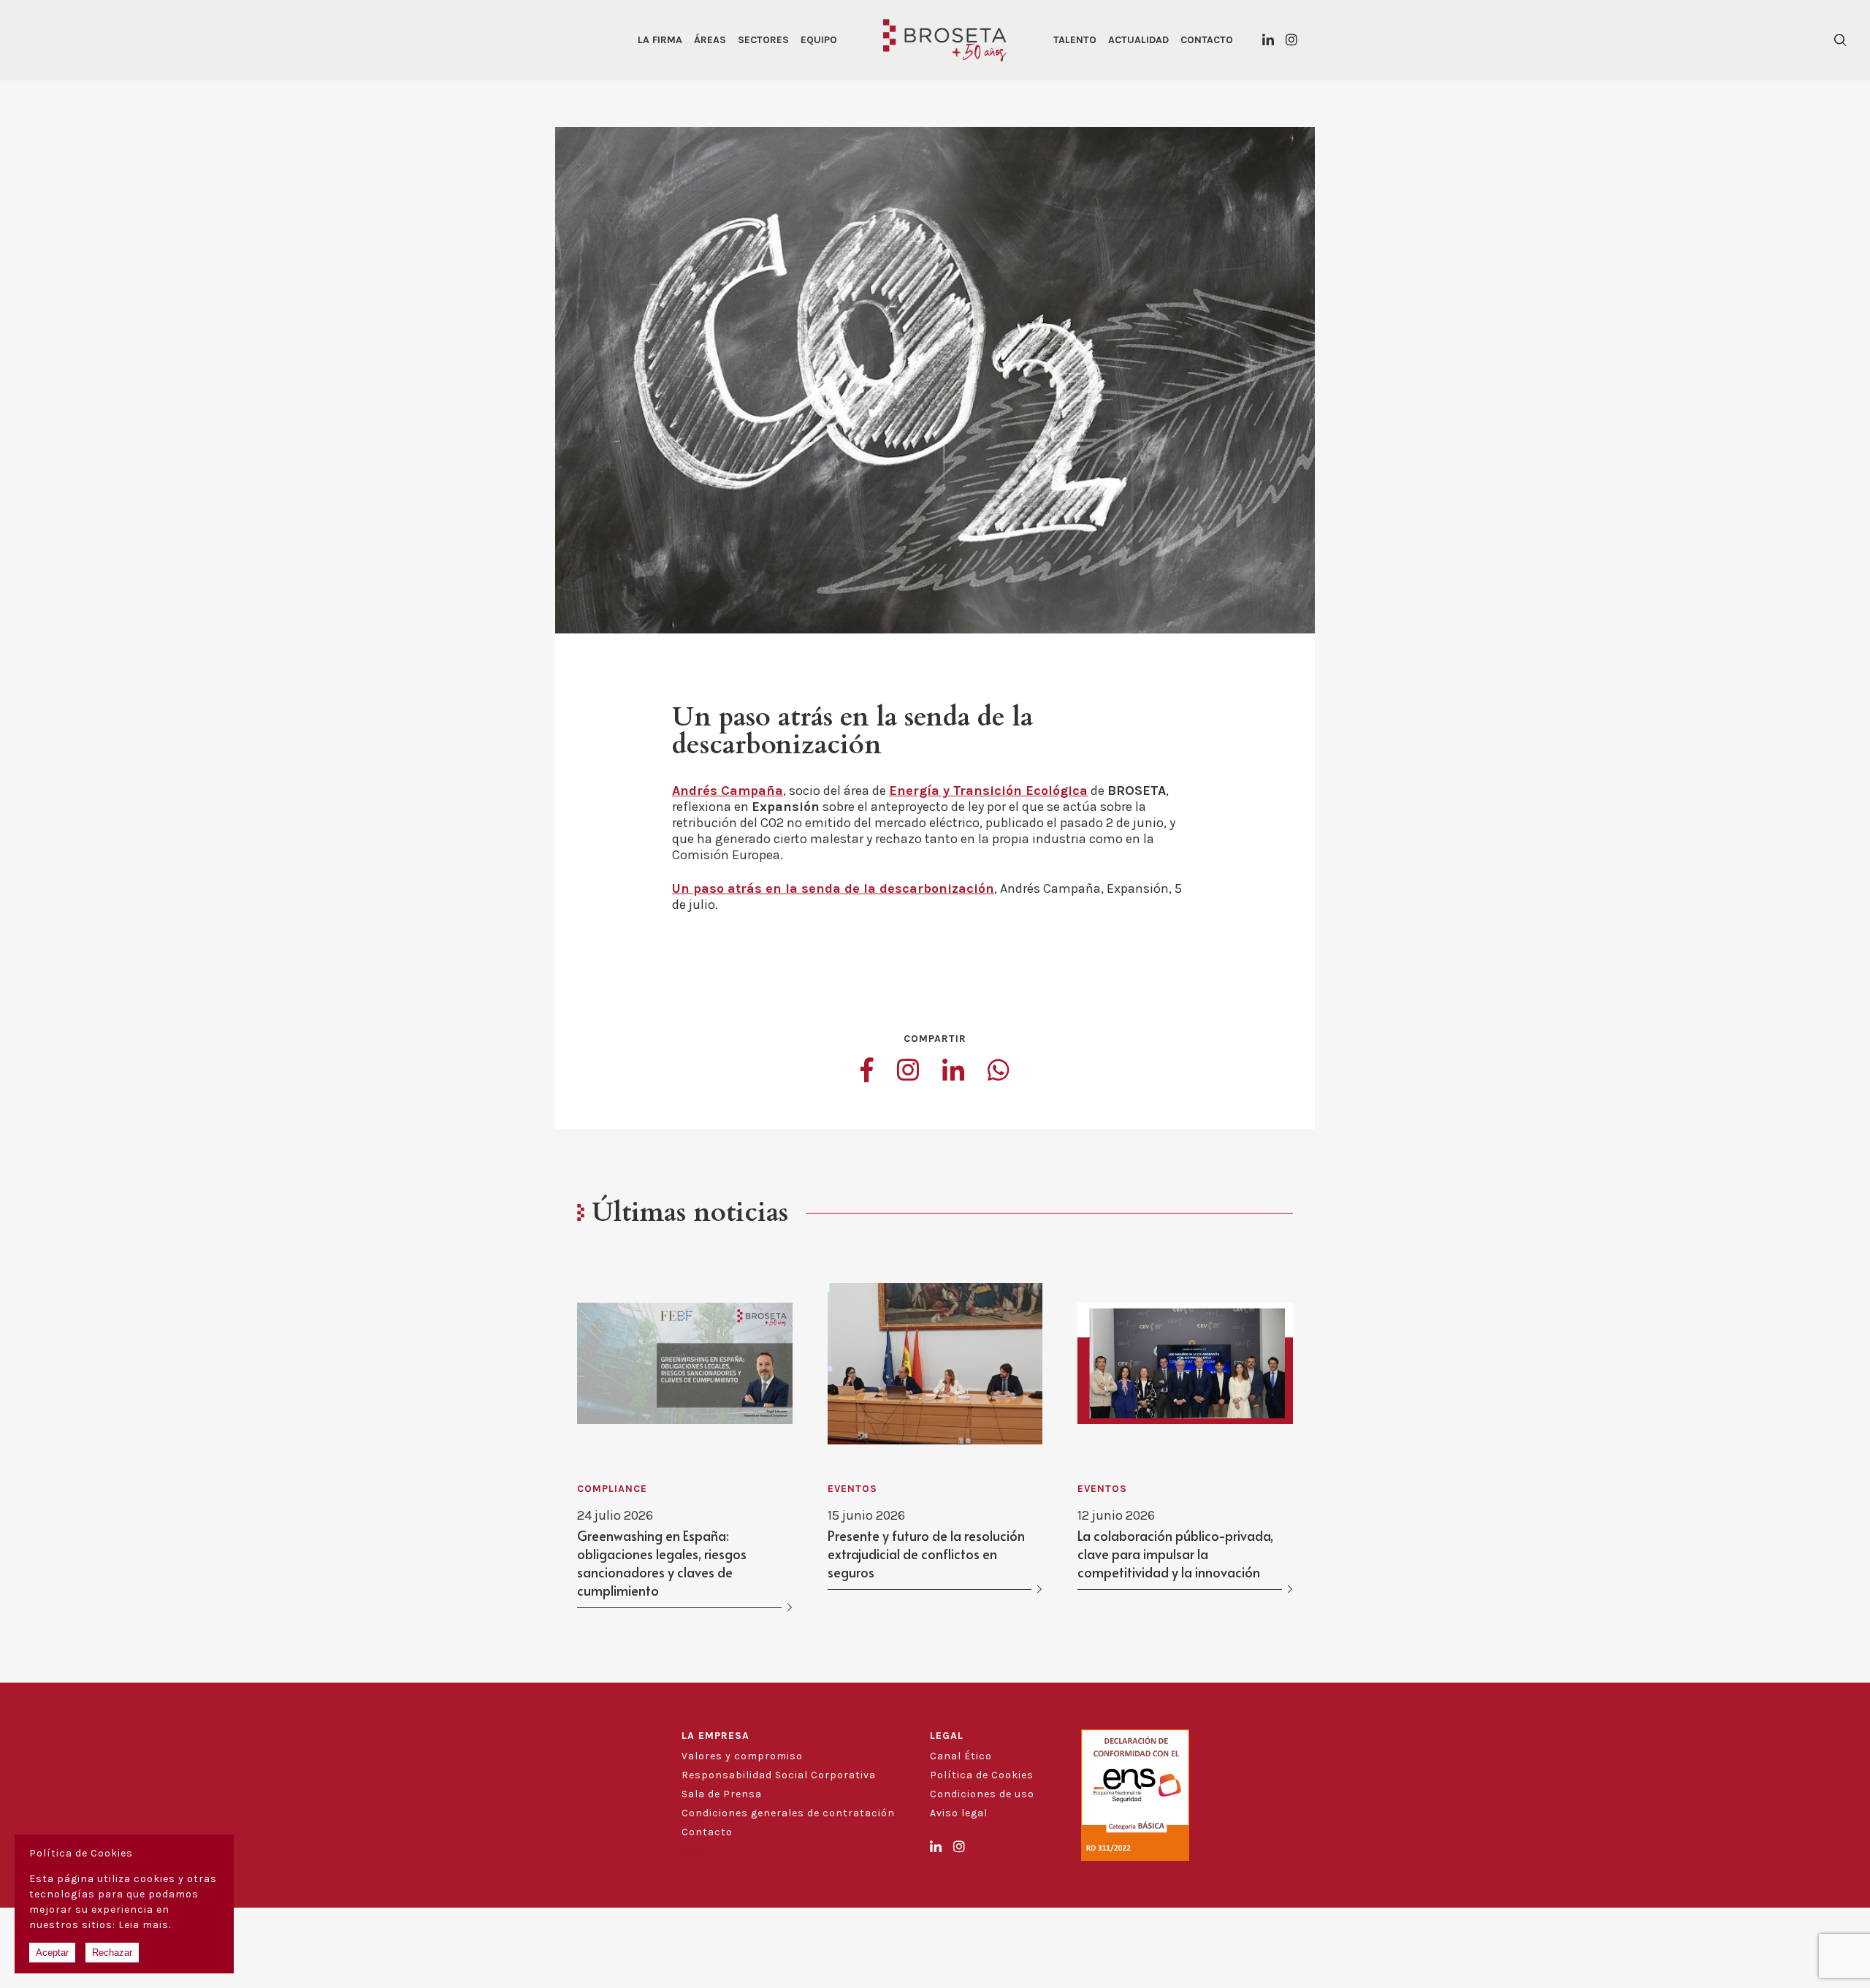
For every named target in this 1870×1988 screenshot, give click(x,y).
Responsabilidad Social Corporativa (779, 1775)
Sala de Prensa (722, 1794)
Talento (1075, 40)
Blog (694, 1851)
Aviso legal (959, 1813)
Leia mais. (145, 1925)
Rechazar (112, 1953)
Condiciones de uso (982, 1794)
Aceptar (52, 1953)
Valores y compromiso (742, 1756)
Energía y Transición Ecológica (988, 791)
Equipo (819, 40)
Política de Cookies (982, 1775)
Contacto (1207, 40)
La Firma (660, 40)
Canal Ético (961, 1756)
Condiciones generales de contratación (788, 1813)
